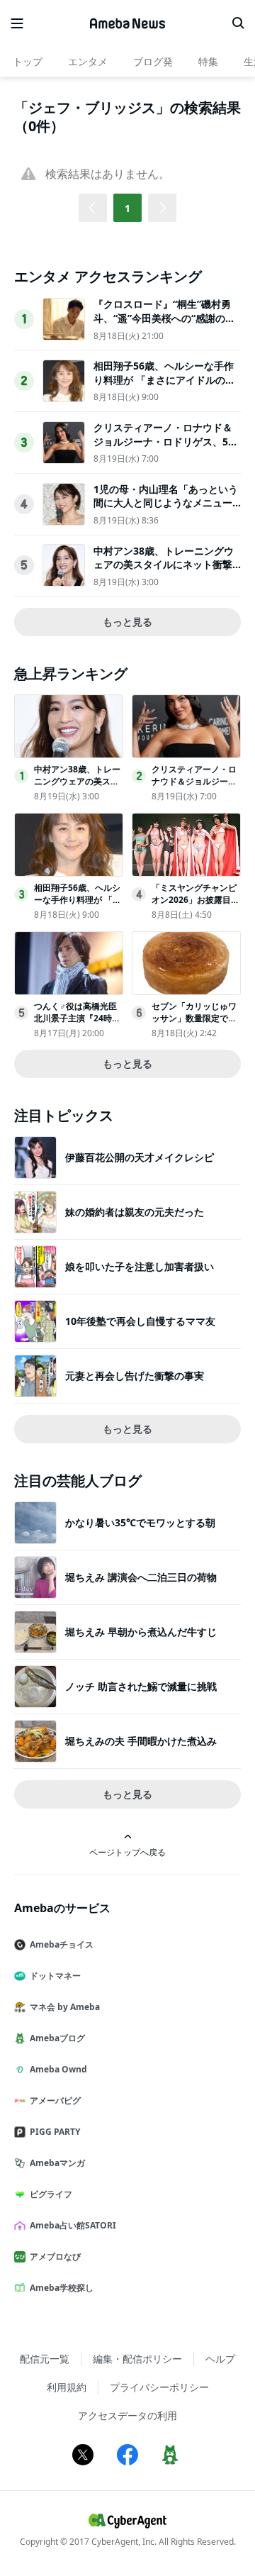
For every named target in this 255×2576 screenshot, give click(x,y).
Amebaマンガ (57, 2163)
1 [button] (127, 208)
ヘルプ (220, 2359)
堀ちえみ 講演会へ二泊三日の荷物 (141, 1577)
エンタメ (88, 61)
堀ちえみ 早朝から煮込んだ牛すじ (141, 1632)
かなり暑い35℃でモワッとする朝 (140, 1522)
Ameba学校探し (62, 2288)
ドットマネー (55, 1976)
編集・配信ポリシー (137, 2359)
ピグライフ (51, 2194)
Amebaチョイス (62, 1944)
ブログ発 (153, 61)
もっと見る (127, 622)
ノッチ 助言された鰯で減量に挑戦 (141, 1686)
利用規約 (67, 2387)
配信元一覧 (45, 2359)
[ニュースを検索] (238, 23)
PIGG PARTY (55, 2132)
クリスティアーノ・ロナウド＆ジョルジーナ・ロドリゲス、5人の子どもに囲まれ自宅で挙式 (166, 441)
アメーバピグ (55, 2100)
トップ (28, 61)
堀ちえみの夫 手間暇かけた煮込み (141, 1741)
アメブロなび (55, 2256)
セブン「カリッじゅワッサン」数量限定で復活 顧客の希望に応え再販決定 (195, 1024)
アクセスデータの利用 (127, 2415)
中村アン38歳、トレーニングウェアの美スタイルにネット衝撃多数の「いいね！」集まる (164, 565)
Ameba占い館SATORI (73, 2225)
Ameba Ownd (58, 2069)
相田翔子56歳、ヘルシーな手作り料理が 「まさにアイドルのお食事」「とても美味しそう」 (164, 379)
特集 (208, 61)
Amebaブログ (57, 2038)
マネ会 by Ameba (65, 2007)
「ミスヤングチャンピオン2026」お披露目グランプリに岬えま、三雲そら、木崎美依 (195, 905)
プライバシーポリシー (159, 2387)
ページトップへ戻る (127, 1852)
